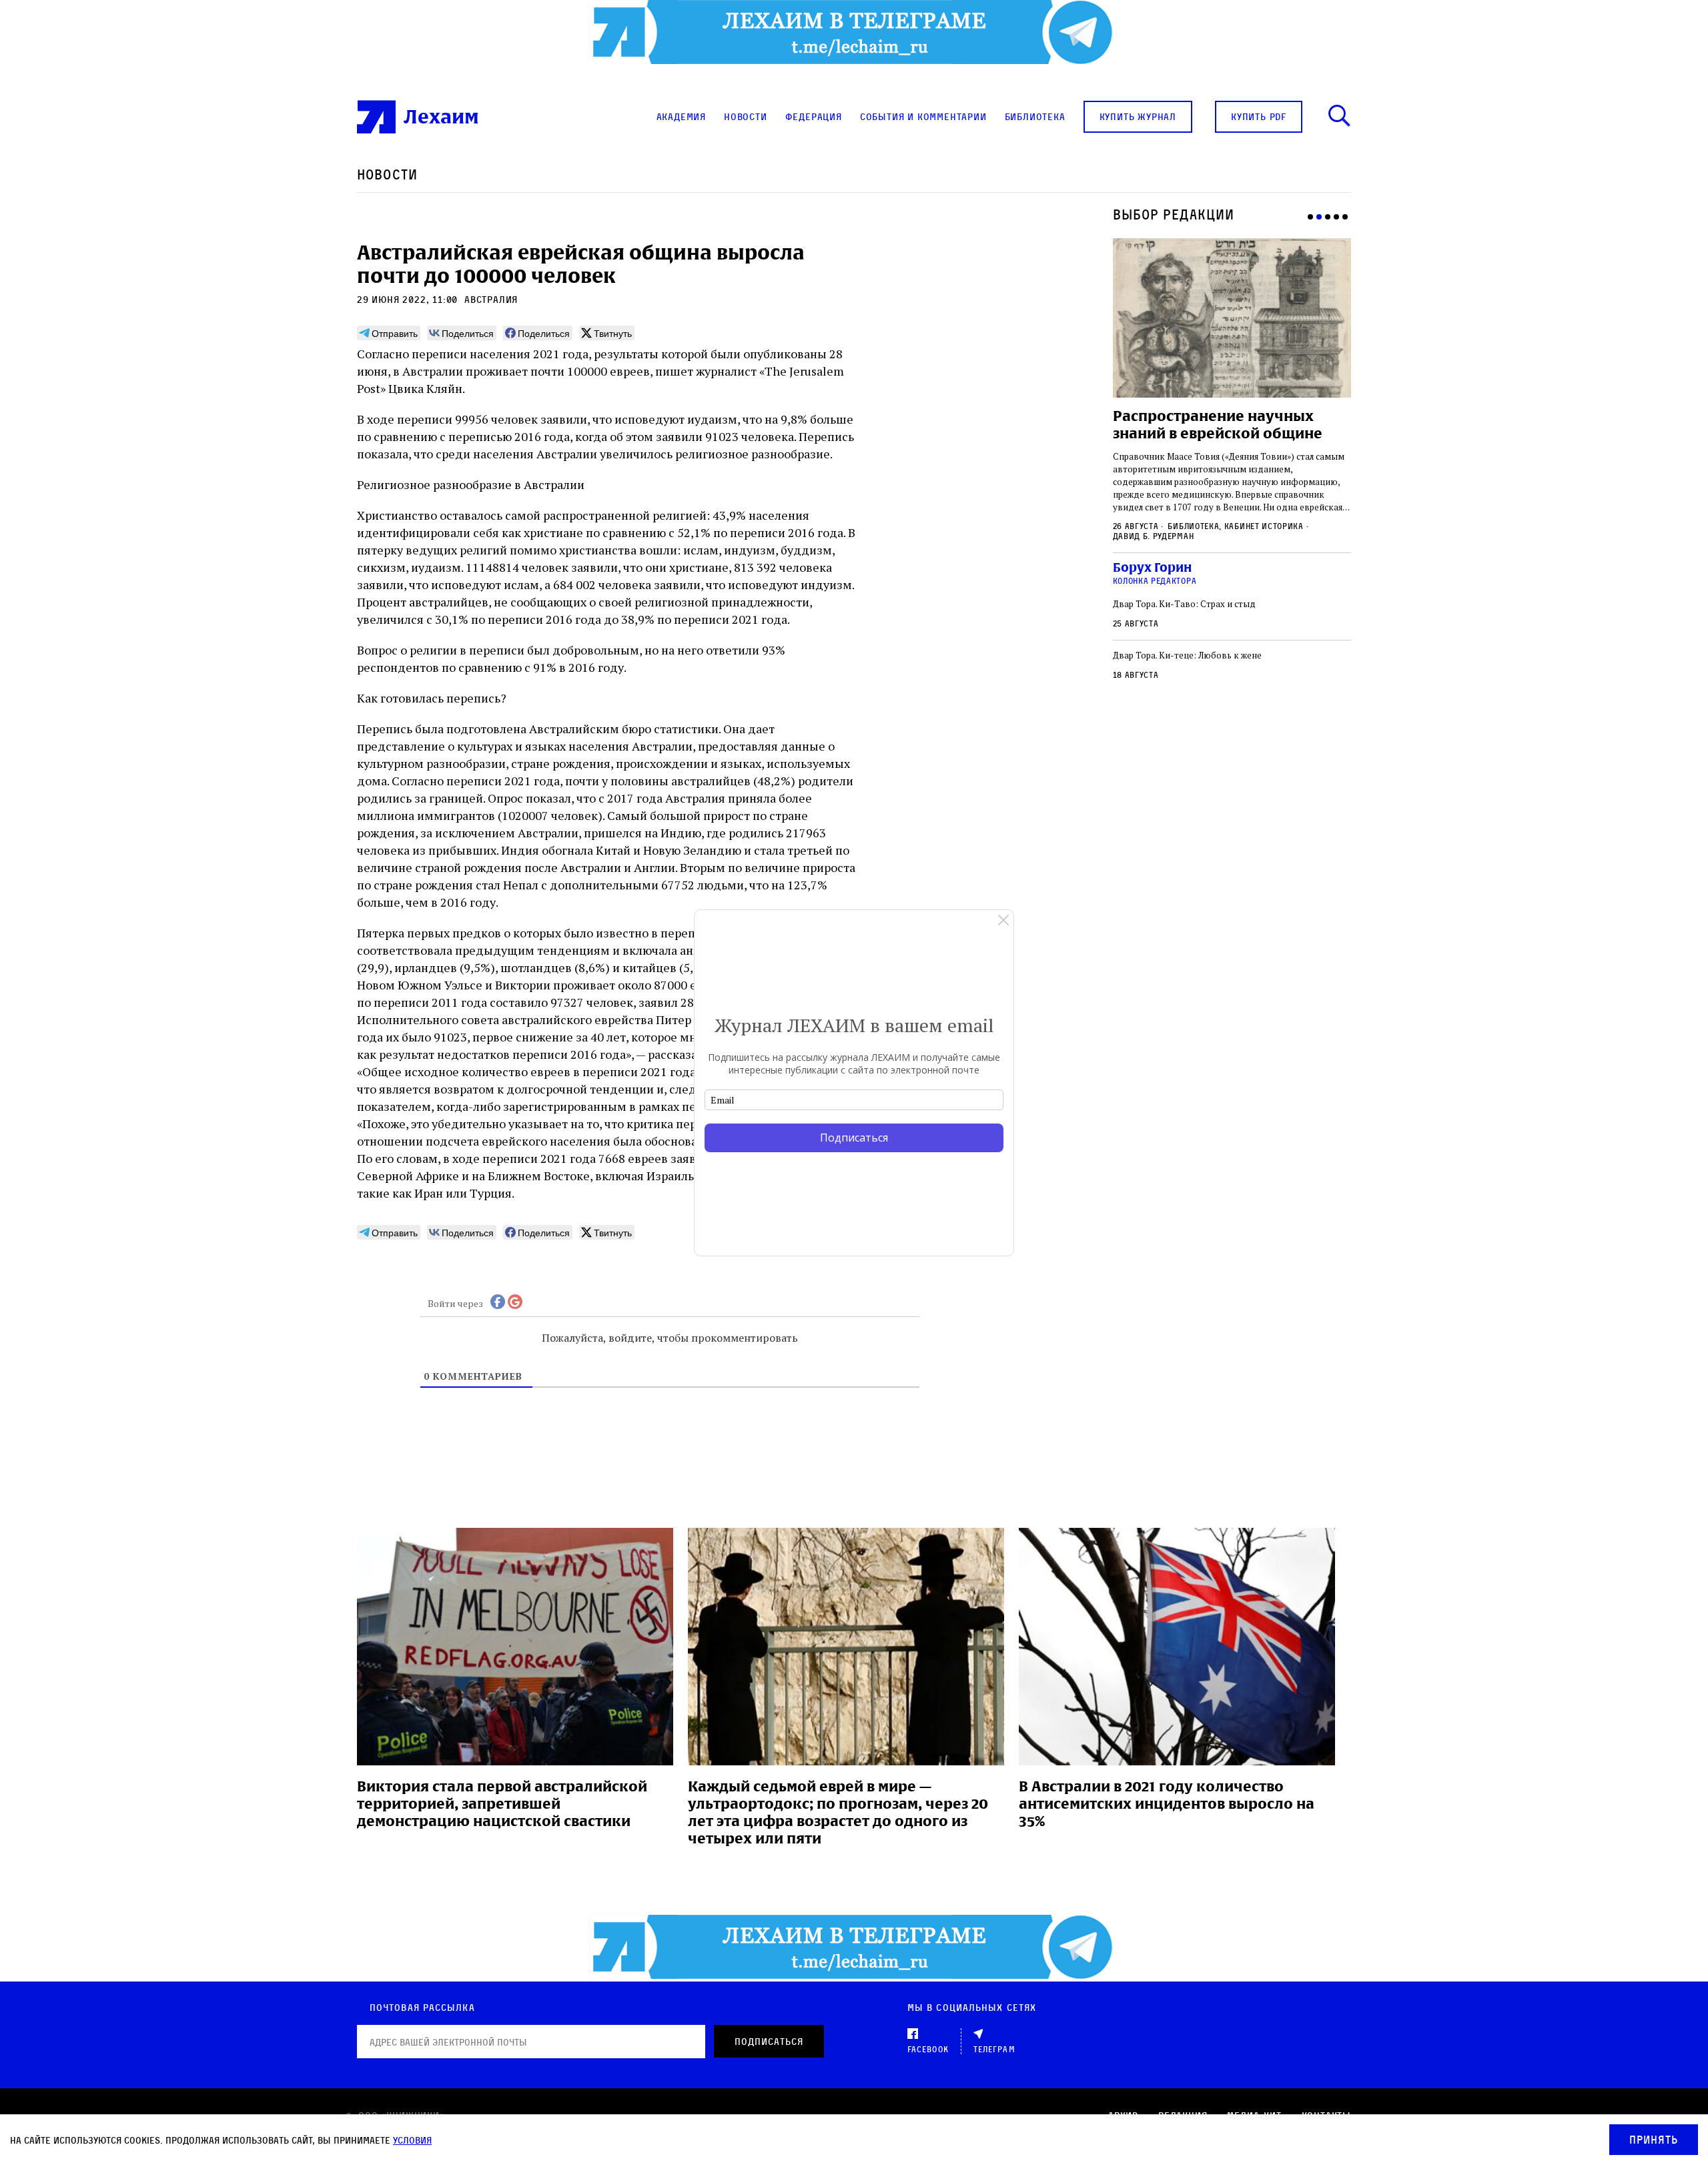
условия (412, 2140)
